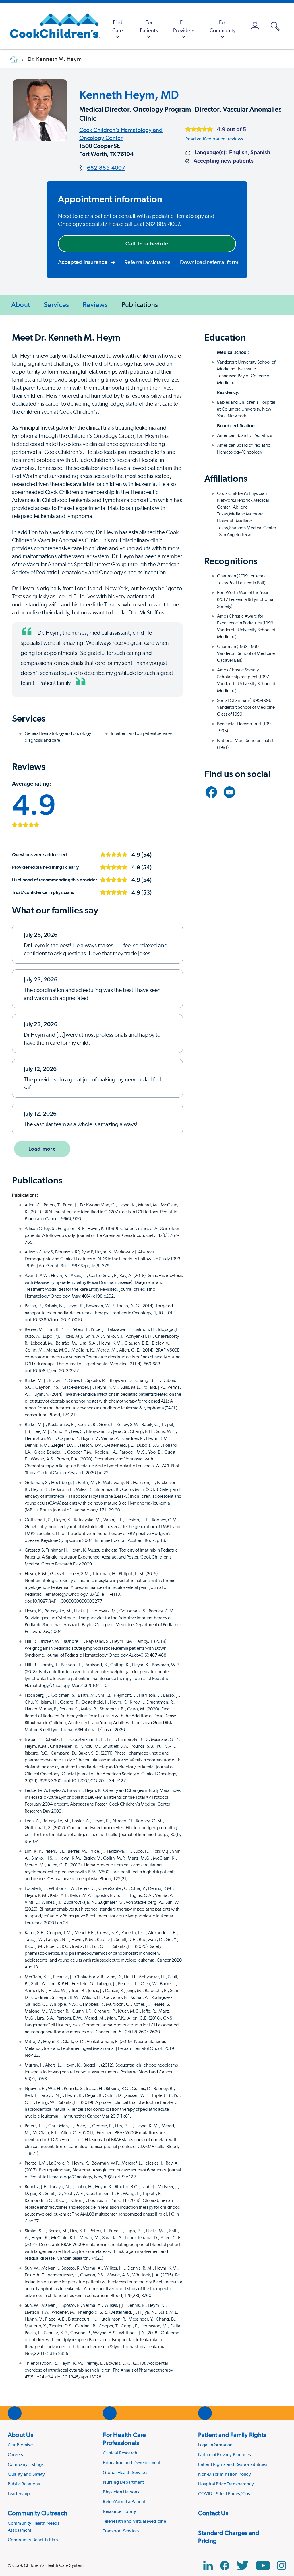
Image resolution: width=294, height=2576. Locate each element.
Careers (15, 2455)
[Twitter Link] (243, 2566)
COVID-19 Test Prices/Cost (225, 2494)
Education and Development (132, 2463)
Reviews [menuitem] (95, 305)
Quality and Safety (26, 2474)
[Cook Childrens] (52, 26)
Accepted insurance (83, 262)
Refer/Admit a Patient (124, 2502)
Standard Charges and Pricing (229, 2537)
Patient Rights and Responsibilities (233, 2464)
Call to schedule (147, 244)
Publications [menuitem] (140, 305)
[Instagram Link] (282, 2566)
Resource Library (119, 2511)
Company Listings (26, 2464)
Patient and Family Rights (232, 2435)
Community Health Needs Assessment (34, 2527)
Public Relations (24, 2484)
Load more (42, 1149)
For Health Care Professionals (124, 2439)
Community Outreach (37, 2513)
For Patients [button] (149, 26)
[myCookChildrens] (255, 26)
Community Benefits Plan (33, 2540)
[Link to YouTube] (229, 792)
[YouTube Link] (263, 2566)
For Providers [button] (184, 26)
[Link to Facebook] (211, 792)
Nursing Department (123, 2482)
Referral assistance (148, 262)
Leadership (19, 2494)
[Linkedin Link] (208, 2566)
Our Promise (20, 2445)
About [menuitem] (21, 305)
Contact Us (213, 2513)
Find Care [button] (118, 26)
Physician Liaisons (121, 2492)
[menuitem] (118, 26)
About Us (21, 2435)
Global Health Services (126, 2472)
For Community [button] (223, 26)
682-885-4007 (106, 168)
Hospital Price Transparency (226, 2484)
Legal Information (215, 2445)
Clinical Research (120, 2453)
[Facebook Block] (225, 2566)
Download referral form (209, 262)
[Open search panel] (275, 26)
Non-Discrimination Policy (225, 2474)
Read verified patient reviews (214, 139)
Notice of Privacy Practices (225, 2455)
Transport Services (121, 2531)
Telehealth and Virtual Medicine (134, 2521)
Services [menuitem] (56, 305)
